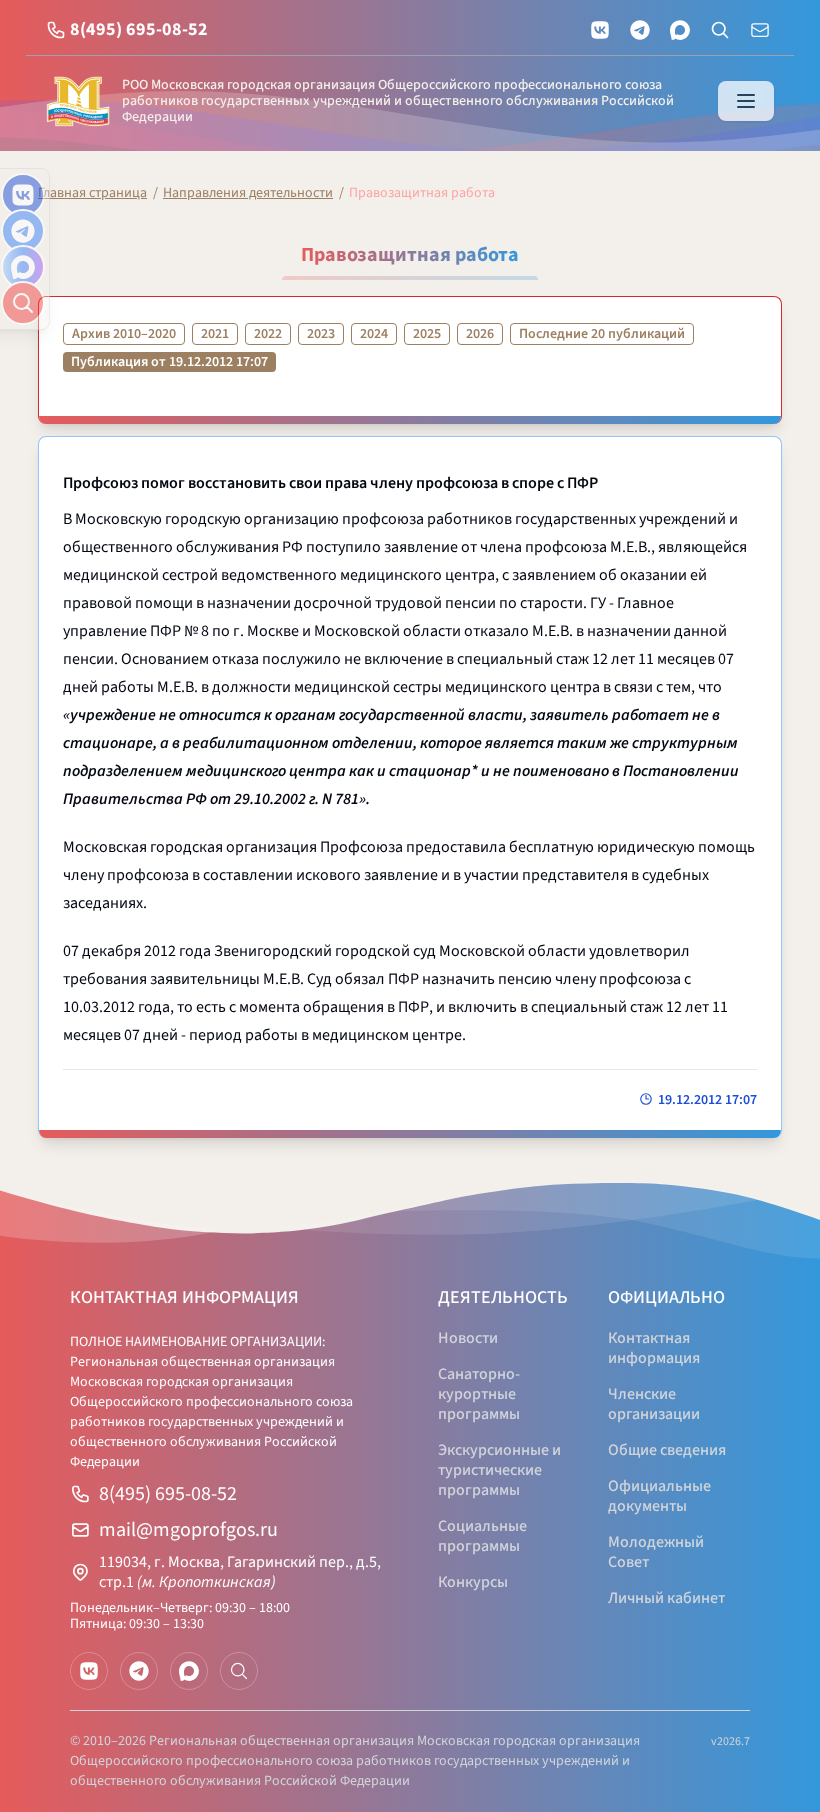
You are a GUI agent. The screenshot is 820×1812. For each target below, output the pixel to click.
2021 (215, 334)
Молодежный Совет (656, 1552)
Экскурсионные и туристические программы (499, 1470)
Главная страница (92, 193)
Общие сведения (667, 1450)
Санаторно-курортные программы (479, 1394)
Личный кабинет (666, 1598)
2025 (427, 334)
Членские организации (654, 1404)
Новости (468, 1338)
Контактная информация (654, 1348)
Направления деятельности (248, 193)
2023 (321, 334)
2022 (268, 334)
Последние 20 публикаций (602, 334)
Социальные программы (482, 1536)
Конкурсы (473, 1582)
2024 (374, 334)
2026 (480, 334)
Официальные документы (659, 1496)
